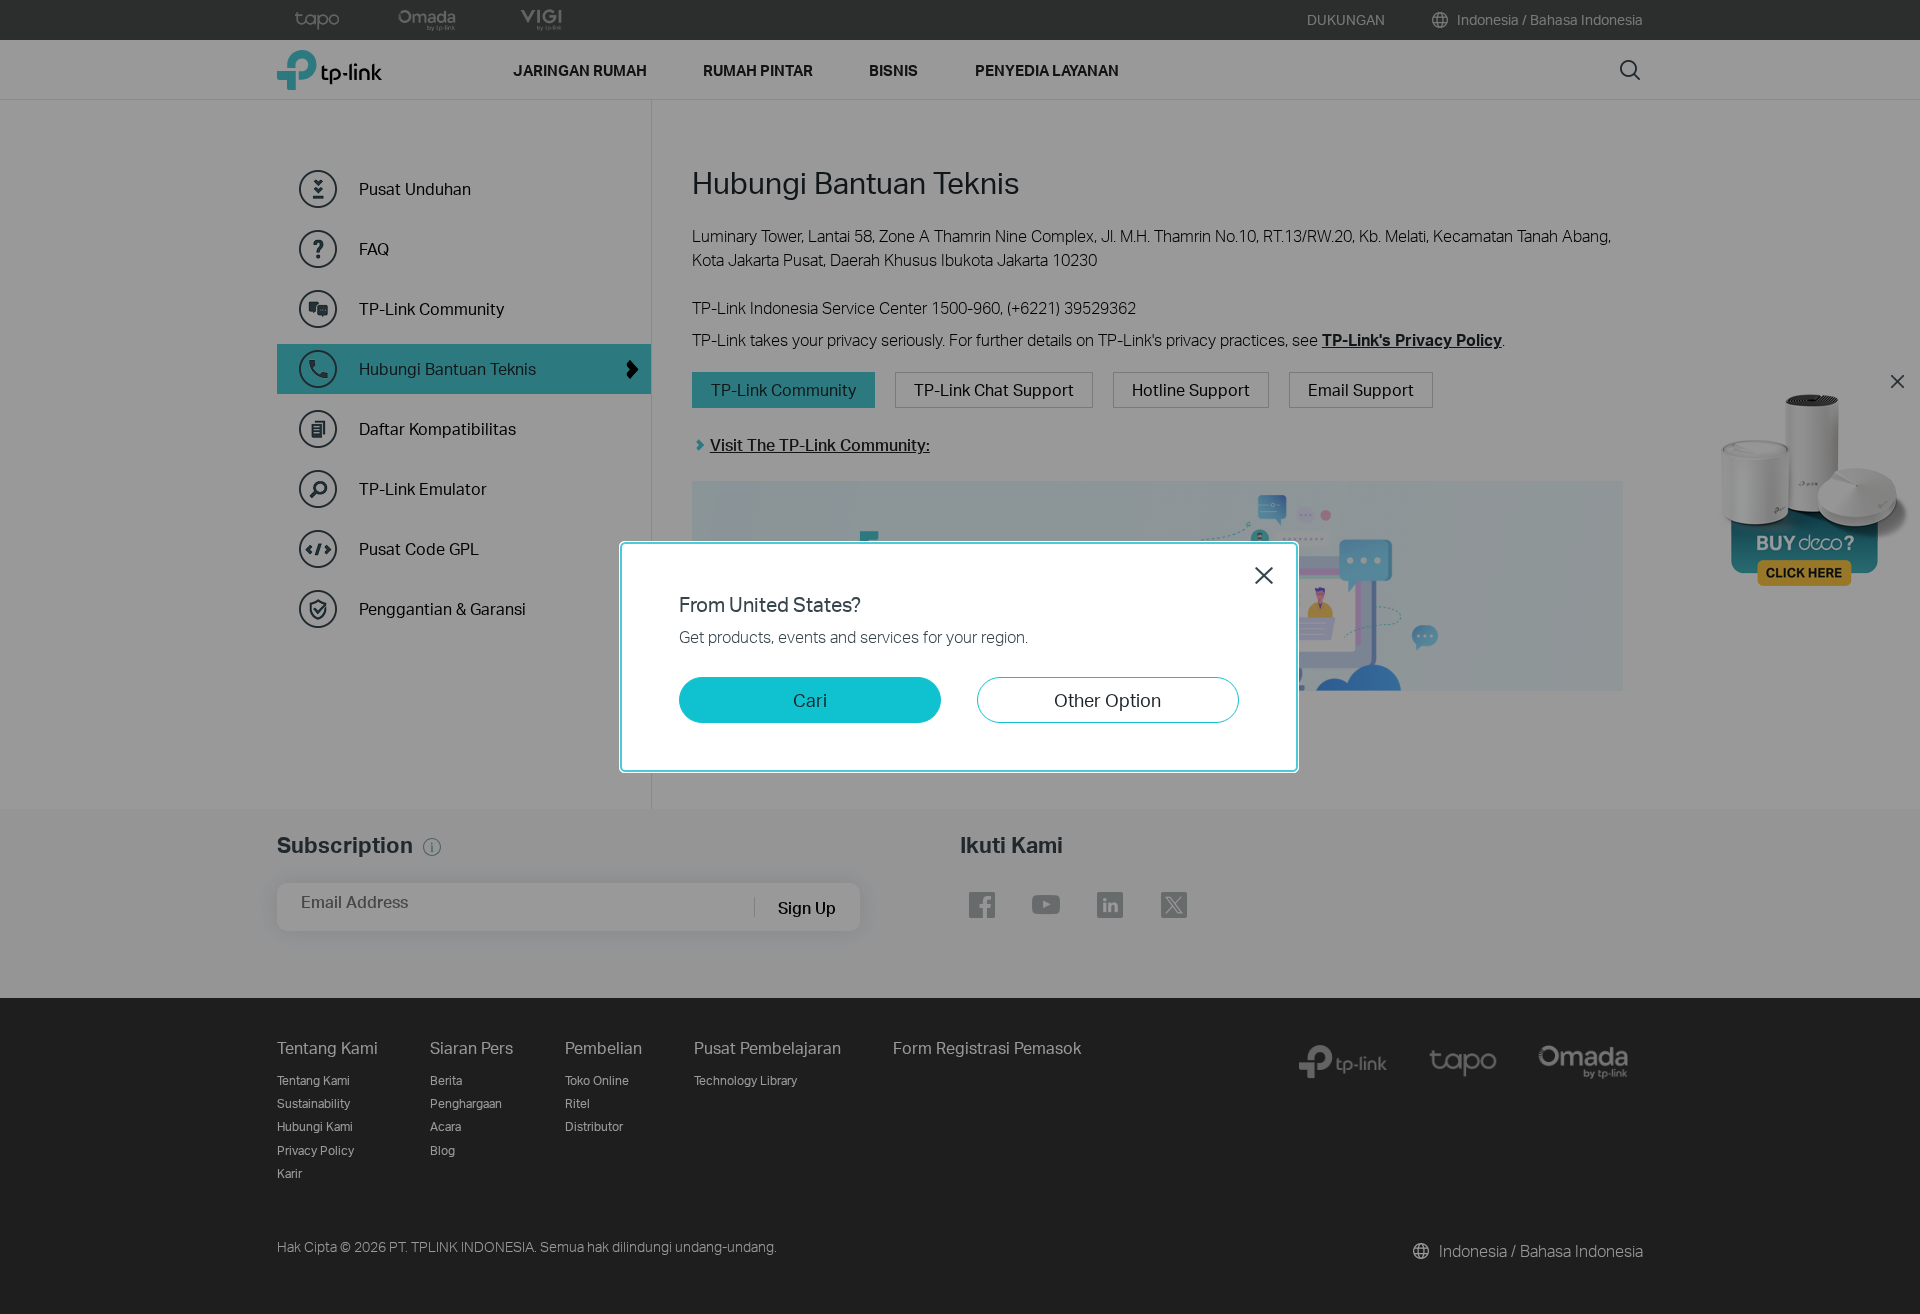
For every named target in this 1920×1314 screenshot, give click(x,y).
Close (1264, 575)
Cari (810, 699)
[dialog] (960, 657)
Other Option (1107, 699)
